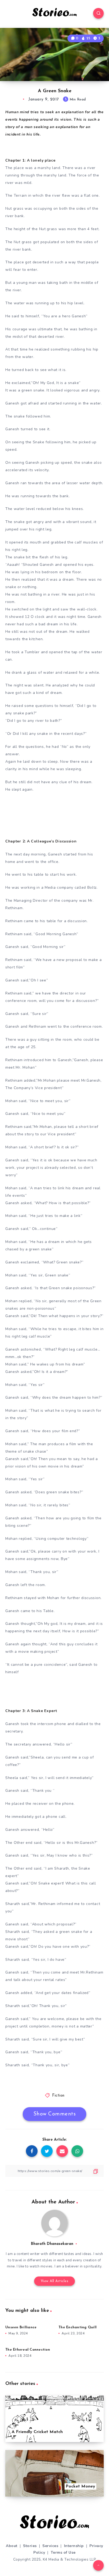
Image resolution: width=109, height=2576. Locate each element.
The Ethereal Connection (28, 2350)
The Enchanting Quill (78, 2327)
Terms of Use (63, 2552)
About (12, 2546)
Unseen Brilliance (21, 2327)
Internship (74, 2546)
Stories (30, 2546)
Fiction (58, 2096)
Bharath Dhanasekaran (52, 2244)
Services (50, 2546)
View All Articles (55, 2281)
